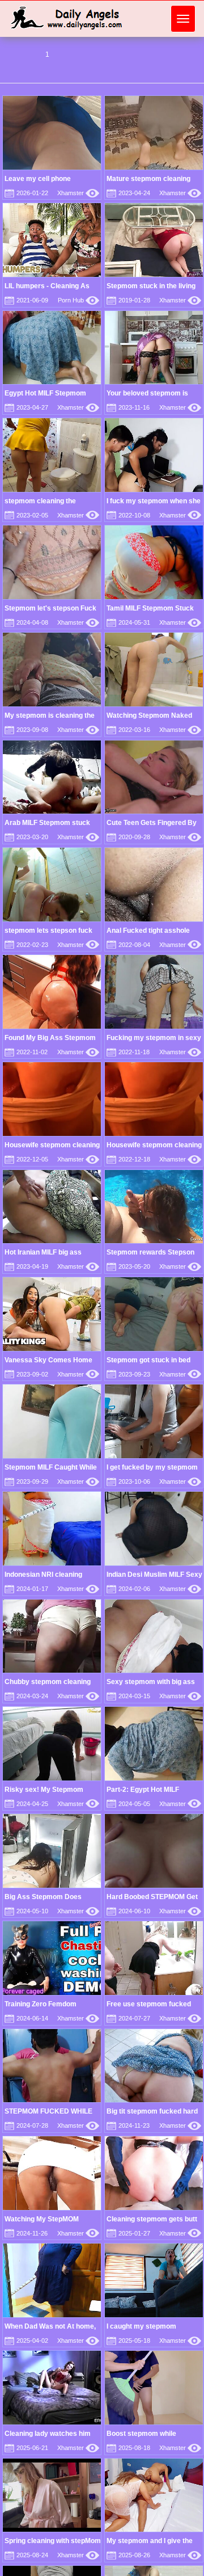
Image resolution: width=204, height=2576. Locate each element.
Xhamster (78, 193)
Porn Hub (78, 300)
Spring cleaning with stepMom (53, 2541)
